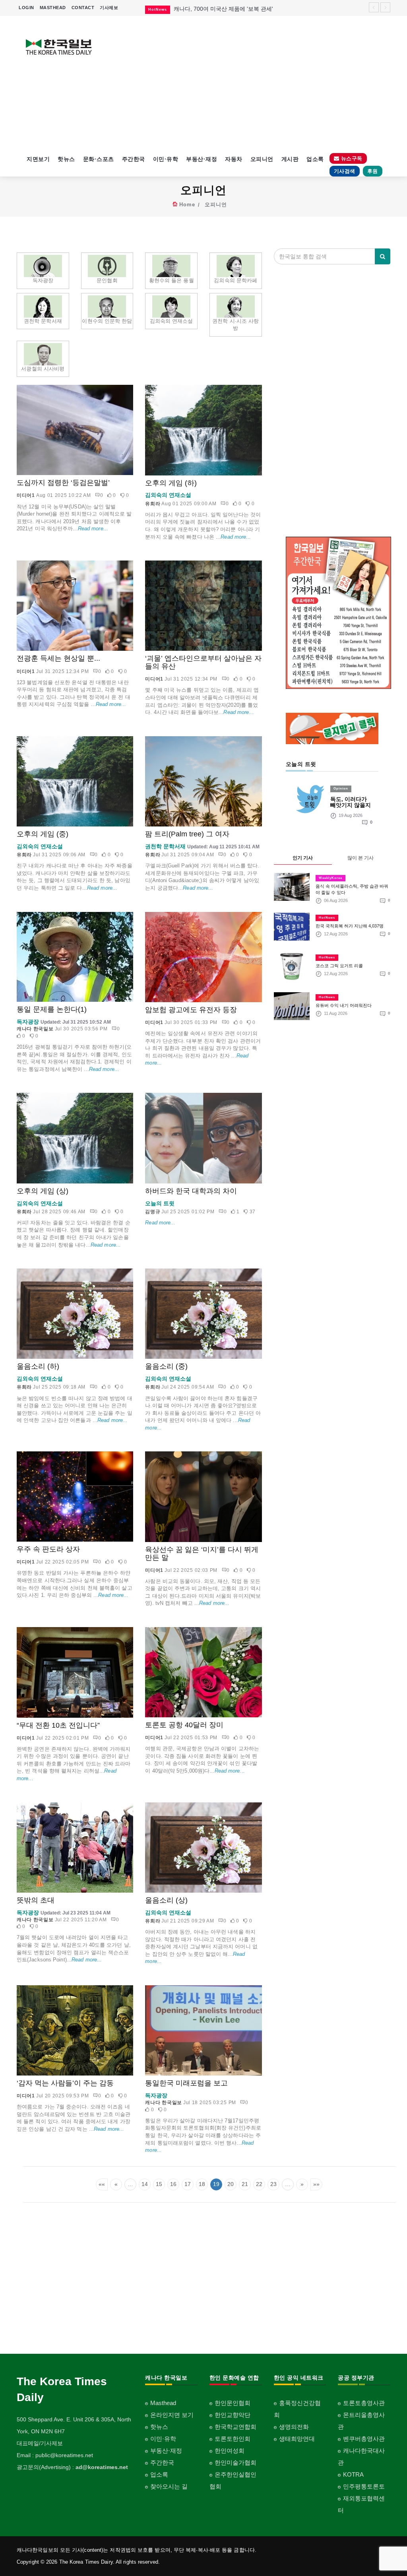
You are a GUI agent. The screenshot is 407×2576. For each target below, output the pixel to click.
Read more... (93, 529)
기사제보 (109, 8)
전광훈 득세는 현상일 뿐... (58, 658)
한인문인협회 (233, 2403)
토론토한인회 (233, 2439)
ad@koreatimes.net (102, 2467)
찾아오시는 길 (169, 2486)
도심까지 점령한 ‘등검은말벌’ (63, 483)
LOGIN (26, 8)
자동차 (234, 159)
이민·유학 (166, 159)
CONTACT (83, 8)
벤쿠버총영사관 (364, 2439)
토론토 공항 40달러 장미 (184, 1725)
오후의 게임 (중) (43, 834)
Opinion (341, 789)
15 (159, 2184)
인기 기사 (303, 858)
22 (259, 2184)
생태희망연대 (297, 2439)
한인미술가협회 (235, 2463)
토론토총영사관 (364, 2403)
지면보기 (38, 159)
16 (173, 2184)
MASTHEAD (53, 8)
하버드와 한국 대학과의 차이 (191, 1191)
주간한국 (134, 159)
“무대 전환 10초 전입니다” (58, 1725)
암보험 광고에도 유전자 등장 (191, 1010)
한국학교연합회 (235, 2427)
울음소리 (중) (166, 1366)
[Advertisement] (252, 83)
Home (187, 205)
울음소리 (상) (166, 1900)
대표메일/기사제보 (40, 2443)
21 (245, 2184)
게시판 (290, 159)
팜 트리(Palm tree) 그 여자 (187, 834)
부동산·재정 (202, 159)
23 (273, 2184)
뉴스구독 (351, 158)
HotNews (327, 918)
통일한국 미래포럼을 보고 (186, 2083)
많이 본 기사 (360, 858)
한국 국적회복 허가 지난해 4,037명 (350, 926)
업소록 (315, 159)
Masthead (163, 2403)
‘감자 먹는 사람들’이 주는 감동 (65, 2083)
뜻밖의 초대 (36, 1900)
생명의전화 (294, 2427)
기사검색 (345, 171)
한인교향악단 (233, 2415)
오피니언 (262, 159)
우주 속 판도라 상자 (48, 1549)
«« (102, 2184)
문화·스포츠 (99, 159)
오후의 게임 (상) (43, 1191)
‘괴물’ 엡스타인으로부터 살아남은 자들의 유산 (203, 662)
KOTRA (353, 2474)
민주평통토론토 (364, 2486)
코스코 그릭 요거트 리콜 (339, 966)
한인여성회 (230, 2451)
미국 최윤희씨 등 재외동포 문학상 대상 (222, 9)
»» (316, 2184)
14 (145, 2184)
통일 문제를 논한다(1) (52, 1009)
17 (188, 2184)
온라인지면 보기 (172, 2415)
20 (231, 2184)
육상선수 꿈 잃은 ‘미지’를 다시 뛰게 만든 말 (202, 1554)
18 (202, 2184)
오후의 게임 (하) (171, 483)
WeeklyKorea (330, 878)
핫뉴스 (66, 159)
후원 (373, 171)
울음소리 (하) (38, 1366)
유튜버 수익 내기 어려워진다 (344, 1005)
